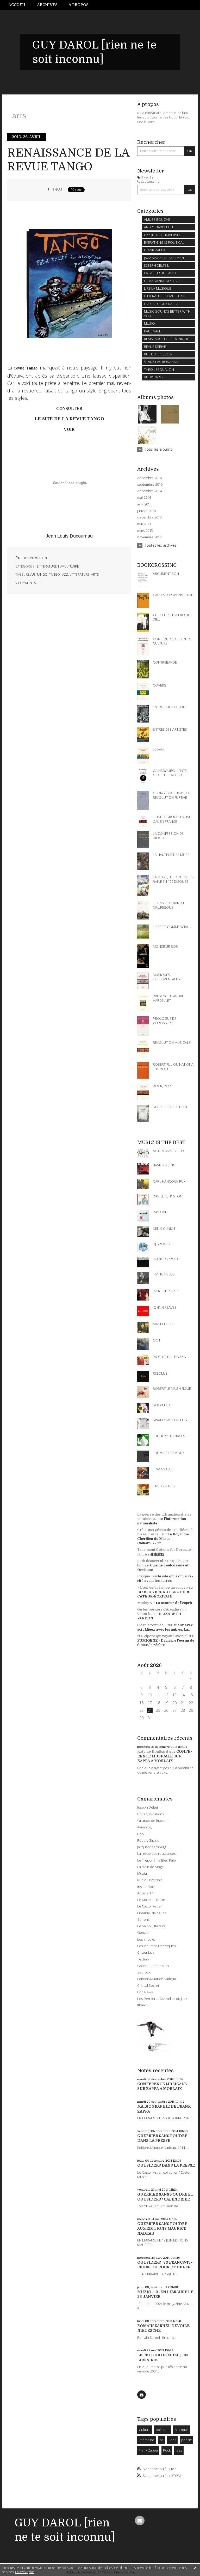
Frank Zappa (148, 2450)
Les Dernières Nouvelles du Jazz (162, 1999)
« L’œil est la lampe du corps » (163, 1587)
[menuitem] (20, 5)
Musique (182, 2430)
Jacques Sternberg (152, 1847)
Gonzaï (143, 1933)
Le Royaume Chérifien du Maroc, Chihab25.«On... (163, 1539)
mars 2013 (145, 531)
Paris (172, 2440)
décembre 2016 (149, 478)
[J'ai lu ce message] (195, 2568)
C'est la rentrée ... (152, 1625)
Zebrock (144, 1972)
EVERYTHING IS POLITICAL (164, 242)
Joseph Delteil (148, 1807)
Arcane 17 (145, 1893)
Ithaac (142, 2005)
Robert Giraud (148, 1840)
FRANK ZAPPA (155, 250)
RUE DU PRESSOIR (158, 354)
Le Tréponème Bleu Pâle (157, 1860)
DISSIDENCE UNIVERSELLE (164, 235)
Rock (167, 2450)
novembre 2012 (149, 537)
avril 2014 (144, 504)
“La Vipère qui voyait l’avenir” (162, 1636)
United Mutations (151, 1814)
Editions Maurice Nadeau (157, 1979)
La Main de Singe (151, 1867)
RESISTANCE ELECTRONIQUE (166, 339)
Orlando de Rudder (152, 1821)
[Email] (141, 2395)
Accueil (17, 5)
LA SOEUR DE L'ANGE (161, 273)
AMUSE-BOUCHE (157, 219)
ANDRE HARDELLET (159, 227)
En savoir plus (25, 2572)
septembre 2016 (150, 484)
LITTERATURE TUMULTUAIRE (58, 566)
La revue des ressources (156, 1853)
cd (161, 2440)
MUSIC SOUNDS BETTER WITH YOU (167, 314)
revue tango (37, 574)
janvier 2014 (146, 511)
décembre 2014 (149, 491)
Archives (47, 5)
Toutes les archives (161, 545)
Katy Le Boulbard (153, 1751)
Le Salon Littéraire (151, 1926)
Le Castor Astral (149, 1906)
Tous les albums (158, 449)
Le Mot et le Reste (151, 1900)
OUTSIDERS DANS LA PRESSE (166, 2165)
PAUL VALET (153, 331)
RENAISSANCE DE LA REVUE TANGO (68, 160)
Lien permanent (35, 558)
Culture (145, 2430)
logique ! (144, 1576)
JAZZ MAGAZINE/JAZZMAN (164, 258)
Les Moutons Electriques (156, 1946)
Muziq (142, 1873)
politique (163, 2430)
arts (95, 574)
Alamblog (144, 1827)
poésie (187, 2440)
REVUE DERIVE (155, 347)
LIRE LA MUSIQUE (158, 288)
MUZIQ (149, 323)
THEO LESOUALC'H (159, 369)
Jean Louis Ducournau (69, 536)
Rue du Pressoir (150, 1880)
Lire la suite (146, 122)
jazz (65, 574)
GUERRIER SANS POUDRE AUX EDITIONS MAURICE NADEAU (162, 2229)
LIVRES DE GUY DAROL (162, 304)
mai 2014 (144, 497)
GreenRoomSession (153, 1966)
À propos (79, 5)
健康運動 (157, 1554)
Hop (140, 1834)
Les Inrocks (146, 1939)
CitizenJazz (146, 1952)
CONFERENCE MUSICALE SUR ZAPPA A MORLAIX (165, 1756)
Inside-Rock (146, 1887)
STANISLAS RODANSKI (161, 362)
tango (54, 574)
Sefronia (144, 1919)
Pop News (145, 1992)
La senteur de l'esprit (174, 1603)
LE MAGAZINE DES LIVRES (164, 281)
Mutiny (143, 1603)
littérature (80, 574)
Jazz (179, 2450)
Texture (143, 1959)
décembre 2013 (149, 517)
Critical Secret (148, 1985)
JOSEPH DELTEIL (157, 265)
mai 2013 (144, 524)
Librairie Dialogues (152, 1913)
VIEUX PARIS (153, 377)
